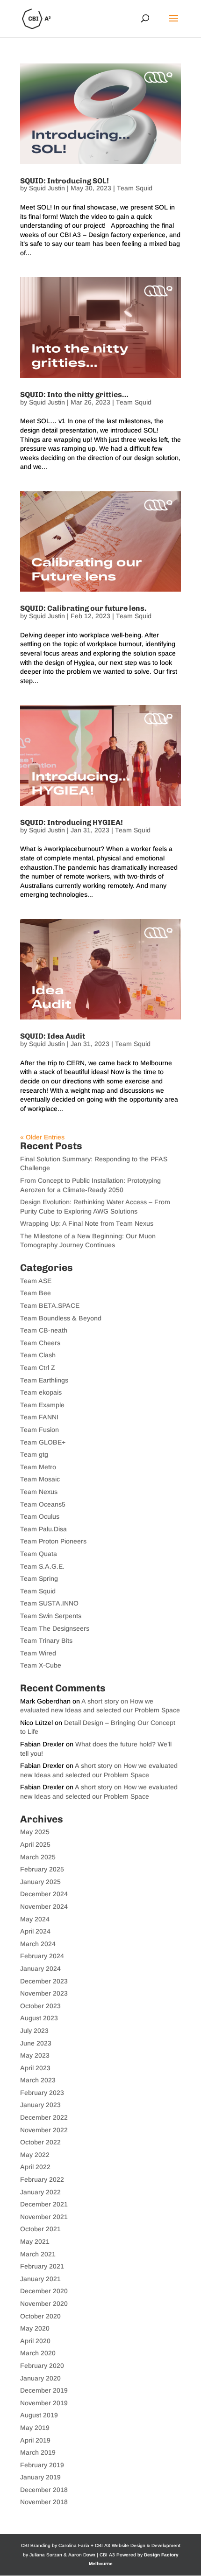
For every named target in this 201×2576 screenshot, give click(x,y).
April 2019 (35, 2440)
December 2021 (44, 2204)
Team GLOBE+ (43, 1442)
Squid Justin (47, 188)
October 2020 (40, 2316)
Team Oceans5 (43, 1504)
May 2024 (35, 1919)
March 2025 (38, 1857)
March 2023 (38, 2080)
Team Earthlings (44, 1380)
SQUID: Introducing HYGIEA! (72, 822)
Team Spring (39, 1578)
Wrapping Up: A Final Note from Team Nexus (87, 1223)
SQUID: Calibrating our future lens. (83, 608)
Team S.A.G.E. (42, 1566)
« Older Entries (42, 1137)
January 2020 (40, 2378)
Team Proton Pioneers (53, 1541)
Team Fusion (39, 1430)
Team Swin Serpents (51, 1616)
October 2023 (40, 2006)
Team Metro (38, 1467)
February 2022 (42, 2179)
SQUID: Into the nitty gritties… (74, 394)
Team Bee (36, 1293)
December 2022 (44, 2117)
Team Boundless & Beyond (61, 1318)
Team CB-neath (44, 1330)
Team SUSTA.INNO (49, 1603)
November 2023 (44, 1993)
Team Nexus (39, 1492)
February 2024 (42, 1956)
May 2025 (35, 1832)
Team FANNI (39, 1417)
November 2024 (44, 1906)
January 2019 (40, 2477)
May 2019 (35, 2428)
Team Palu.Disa (43, 1529)
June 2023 (36, 2043)
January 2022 (40, 2192)
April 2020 (35, 2341)
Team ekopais (41, 1392)
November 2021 (44, 2217)
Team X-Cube (41, 1665)
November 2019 (44, 2403)
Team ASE (36, 1281)
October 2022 (40, 2142)
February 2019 (42, 2465)
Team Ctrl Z (38, 1368)
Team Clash (38, 1355)
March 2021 (38, 2254)
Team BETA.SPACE (50, 1305)
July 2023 (34, 2031)
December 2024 (44, 1894)
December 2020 (44, 2291)
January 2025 (40, 1882)
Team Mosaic (40, 1479)
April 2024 (35, 1931)
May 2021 (35, 2241)
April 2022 (35, 2167)
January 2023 (40, 2105)
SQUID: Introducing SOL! (65, 181)
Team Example (42, 1405)
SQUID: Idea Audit (53, 1036)
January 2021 (40, 2279)
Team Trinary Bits (46, 1641)
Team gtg (34, 1454)
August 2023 (39, 2018)
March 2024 (38, 1944)
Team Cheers (40, 1343)
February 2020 (42, 2366)
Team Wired (38, 1653)
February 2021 (42, 2266)
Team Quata (39, 1554)
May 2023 (35, 2055)
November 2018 (44, 2502)
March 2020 (38, 2353)
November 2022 (44, 2130)
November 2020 (44, 2304)
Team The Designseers (55, 1628)
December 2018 (44, 2490)
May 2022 (35, 2155)
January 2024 (40, 1969)
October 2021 (40, 2229)
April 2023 (35, 2068)
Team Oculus (40, 1516)
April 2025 (35, 1844)
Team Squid (135, 188)
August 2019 (39, 2415)
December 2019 (44, 2390)
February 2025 (42, 1869)
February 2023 (42, 2093)
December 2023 (44, 1981)
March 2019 (38, 2452)
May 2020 (35, 2328)
